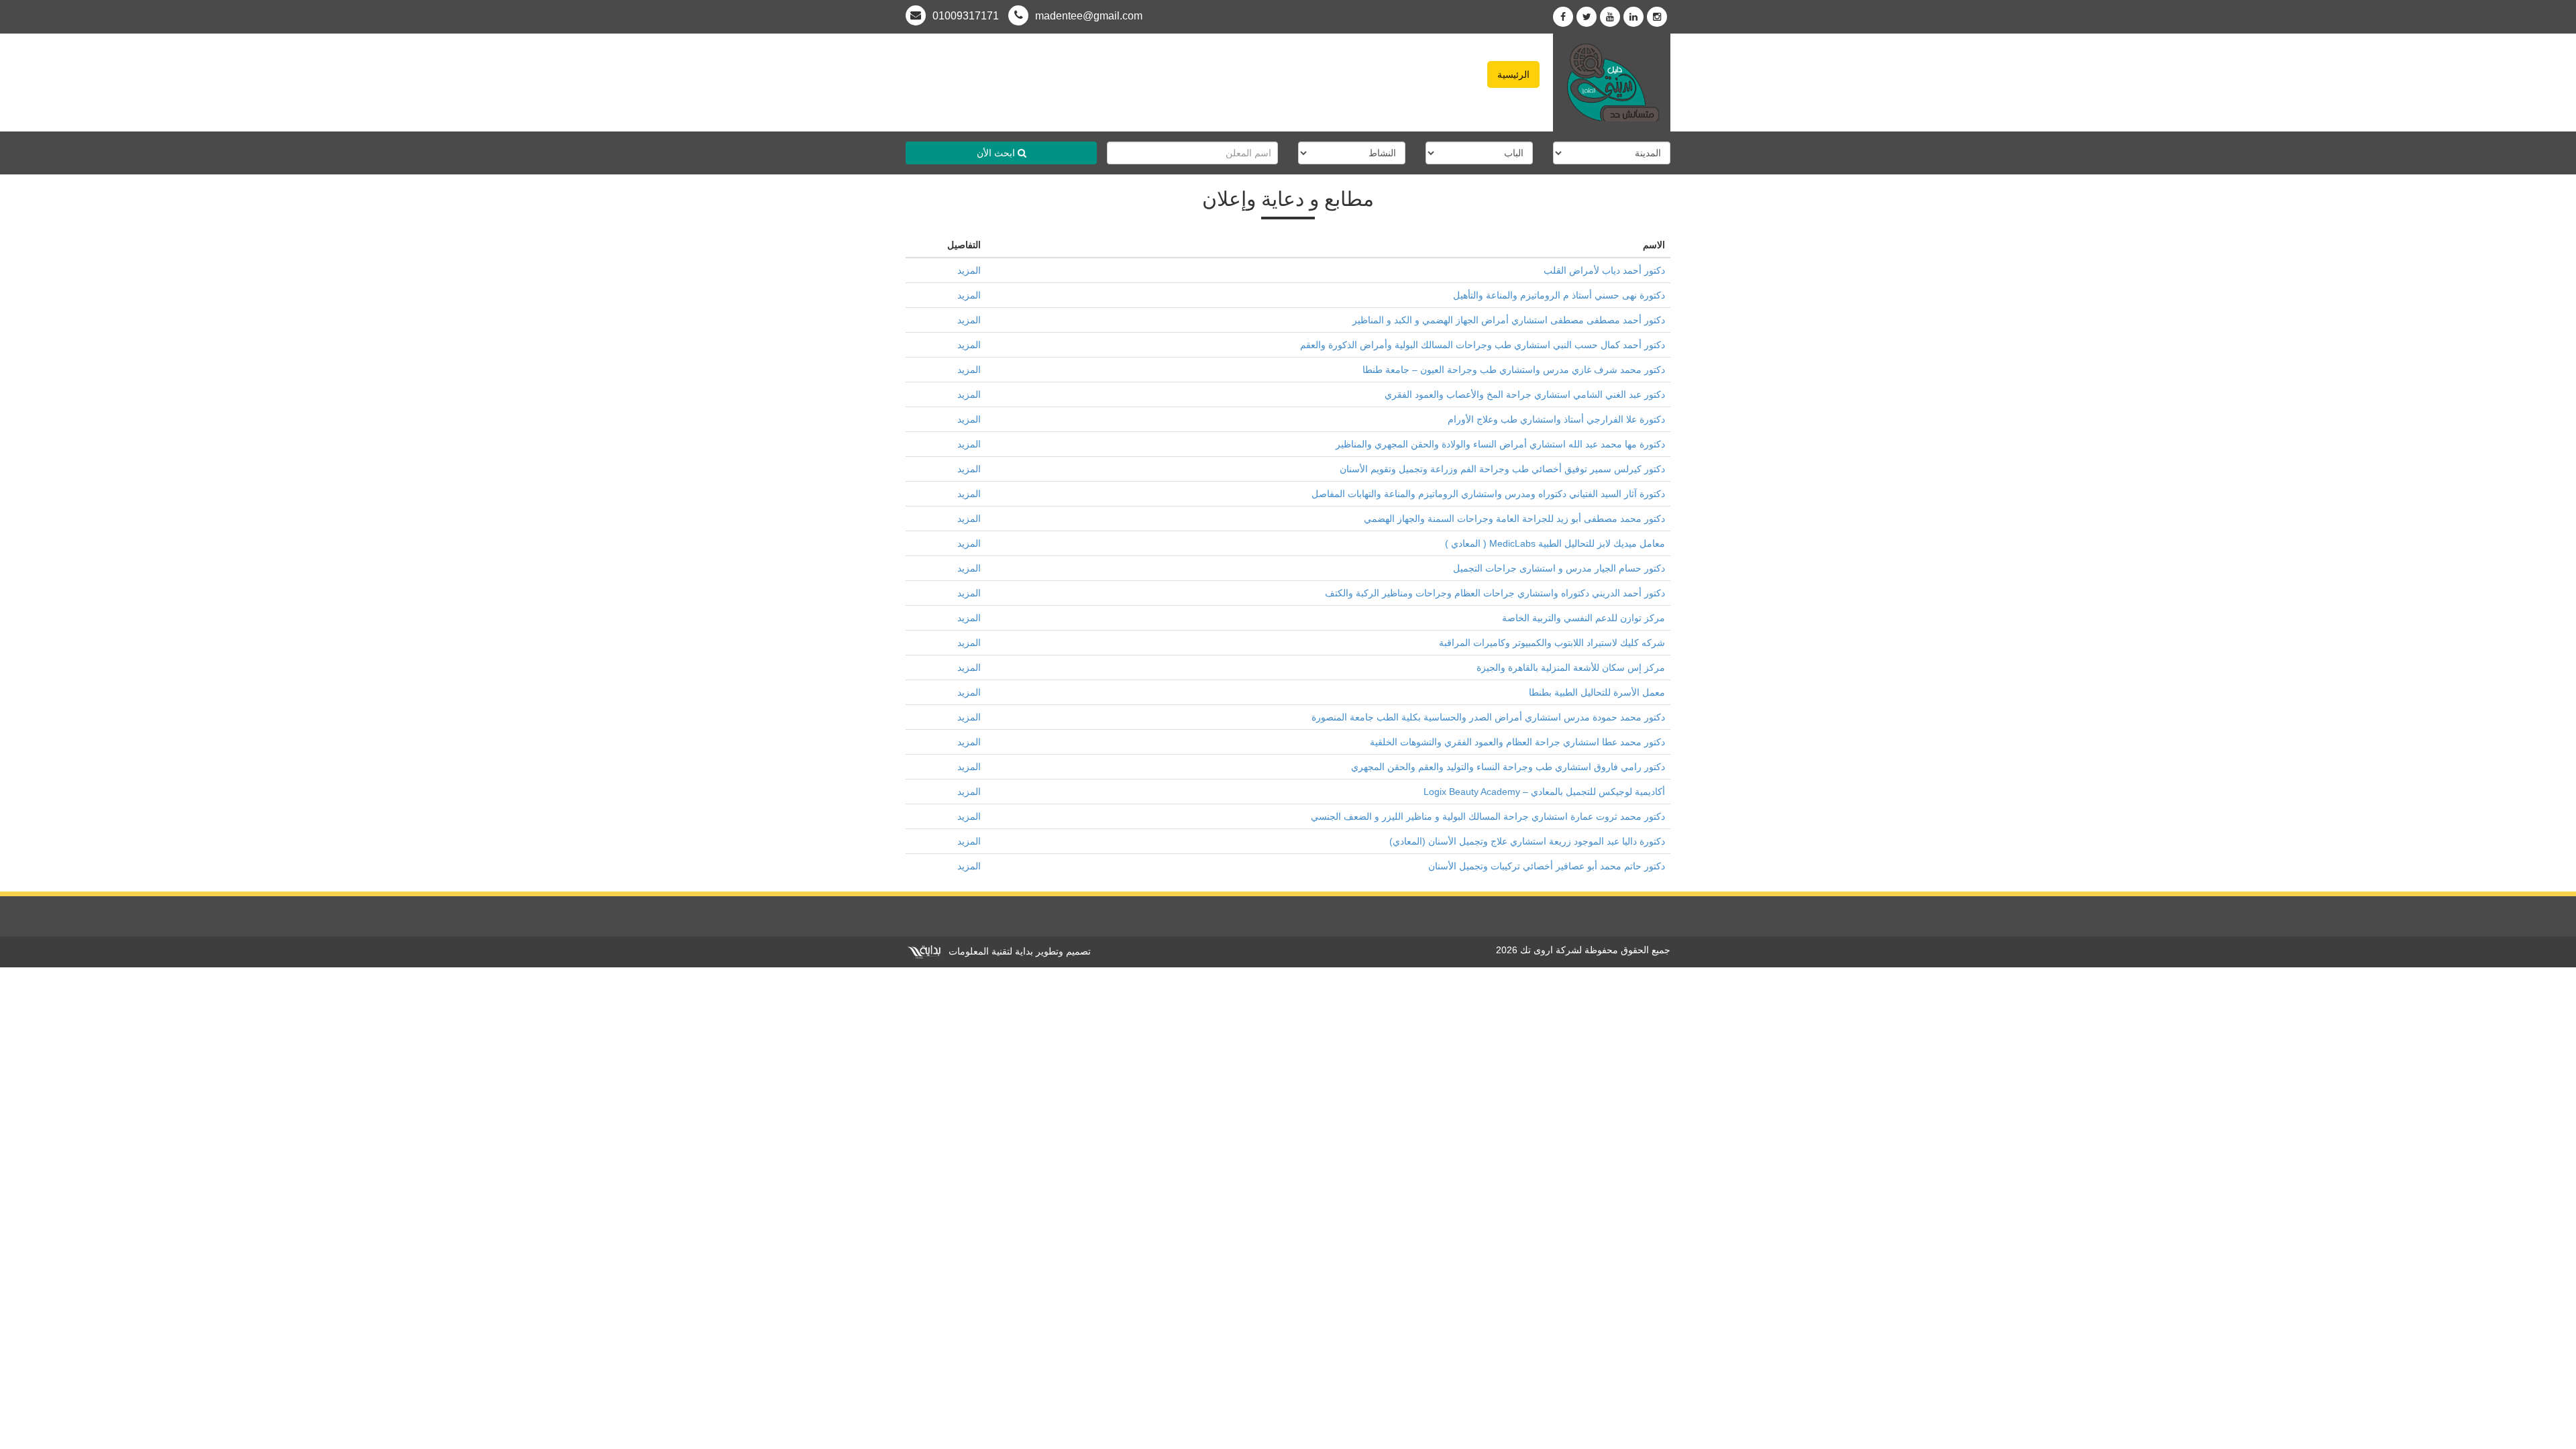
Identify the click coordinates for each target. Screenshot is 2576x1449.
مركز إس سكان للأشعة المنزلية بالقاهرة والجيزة (1571, 667)
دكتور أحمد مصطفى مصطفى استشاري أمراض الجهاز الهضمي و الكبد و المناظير (1509, 320)
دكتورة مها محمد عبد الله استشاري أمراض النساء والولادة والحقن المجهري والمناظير (1500, 444)
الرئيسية (1513, 74)
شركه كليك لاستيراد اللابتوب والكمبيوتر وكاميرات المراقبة (1552, 643)
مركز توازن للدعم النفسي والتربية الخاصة (1584, 618)
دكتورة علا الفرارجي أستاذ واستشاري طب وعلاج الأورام (1556, 419)
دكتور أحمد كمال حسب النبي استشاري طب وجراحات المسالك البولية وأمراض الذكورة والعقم (1483, 345)
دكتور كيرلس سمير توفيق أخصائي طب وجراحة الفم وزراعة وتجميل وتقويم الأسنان (1502, 469)
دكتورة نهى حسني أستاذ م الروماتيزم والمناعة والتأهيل (1559, 295)
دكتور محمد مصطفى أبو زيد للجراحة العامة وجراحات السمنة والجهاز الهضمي (1514, 519)
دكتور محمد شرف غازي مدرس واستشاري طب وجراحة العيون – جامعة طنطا (1514, 370)
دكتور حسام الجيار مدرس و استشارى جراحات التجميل (1559, 568)
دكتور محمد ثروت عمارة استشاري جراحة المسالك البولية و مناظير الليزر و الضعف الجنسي (1487, 816)
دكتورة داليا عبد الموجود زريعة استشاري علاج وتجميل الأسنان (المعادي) (1527, 841)
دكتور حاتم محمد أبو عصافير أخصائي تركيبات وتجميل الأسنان (1547, 866)
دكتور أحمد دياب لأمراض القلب (1604, 270)
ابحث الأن (997, 153)
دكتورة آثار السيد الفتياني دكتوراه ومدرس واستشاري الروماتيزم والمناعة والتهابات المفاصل (1488, 494)
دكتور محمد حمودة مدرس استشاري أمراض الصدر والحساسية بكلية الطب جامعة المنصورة (1488, 717)
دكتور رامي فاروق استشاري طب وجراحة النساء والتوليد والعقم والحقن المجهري (1508, 767)
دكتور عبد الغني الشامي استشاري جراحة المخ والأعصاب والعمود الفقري (1525, 394)
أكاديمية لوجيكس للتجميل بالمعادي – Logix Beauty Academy (1544, 792)
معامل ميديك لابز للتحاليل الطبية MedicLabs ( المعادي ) (1555, 543)
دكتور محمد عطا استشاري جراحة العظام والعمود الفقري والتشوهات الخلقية (1517, 742)
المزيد (969, 270)
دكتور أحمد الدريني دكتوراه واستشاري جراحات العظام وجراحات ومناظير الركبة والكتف (1495, 593)
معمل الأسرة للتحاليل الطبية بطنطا (1597, 692)
